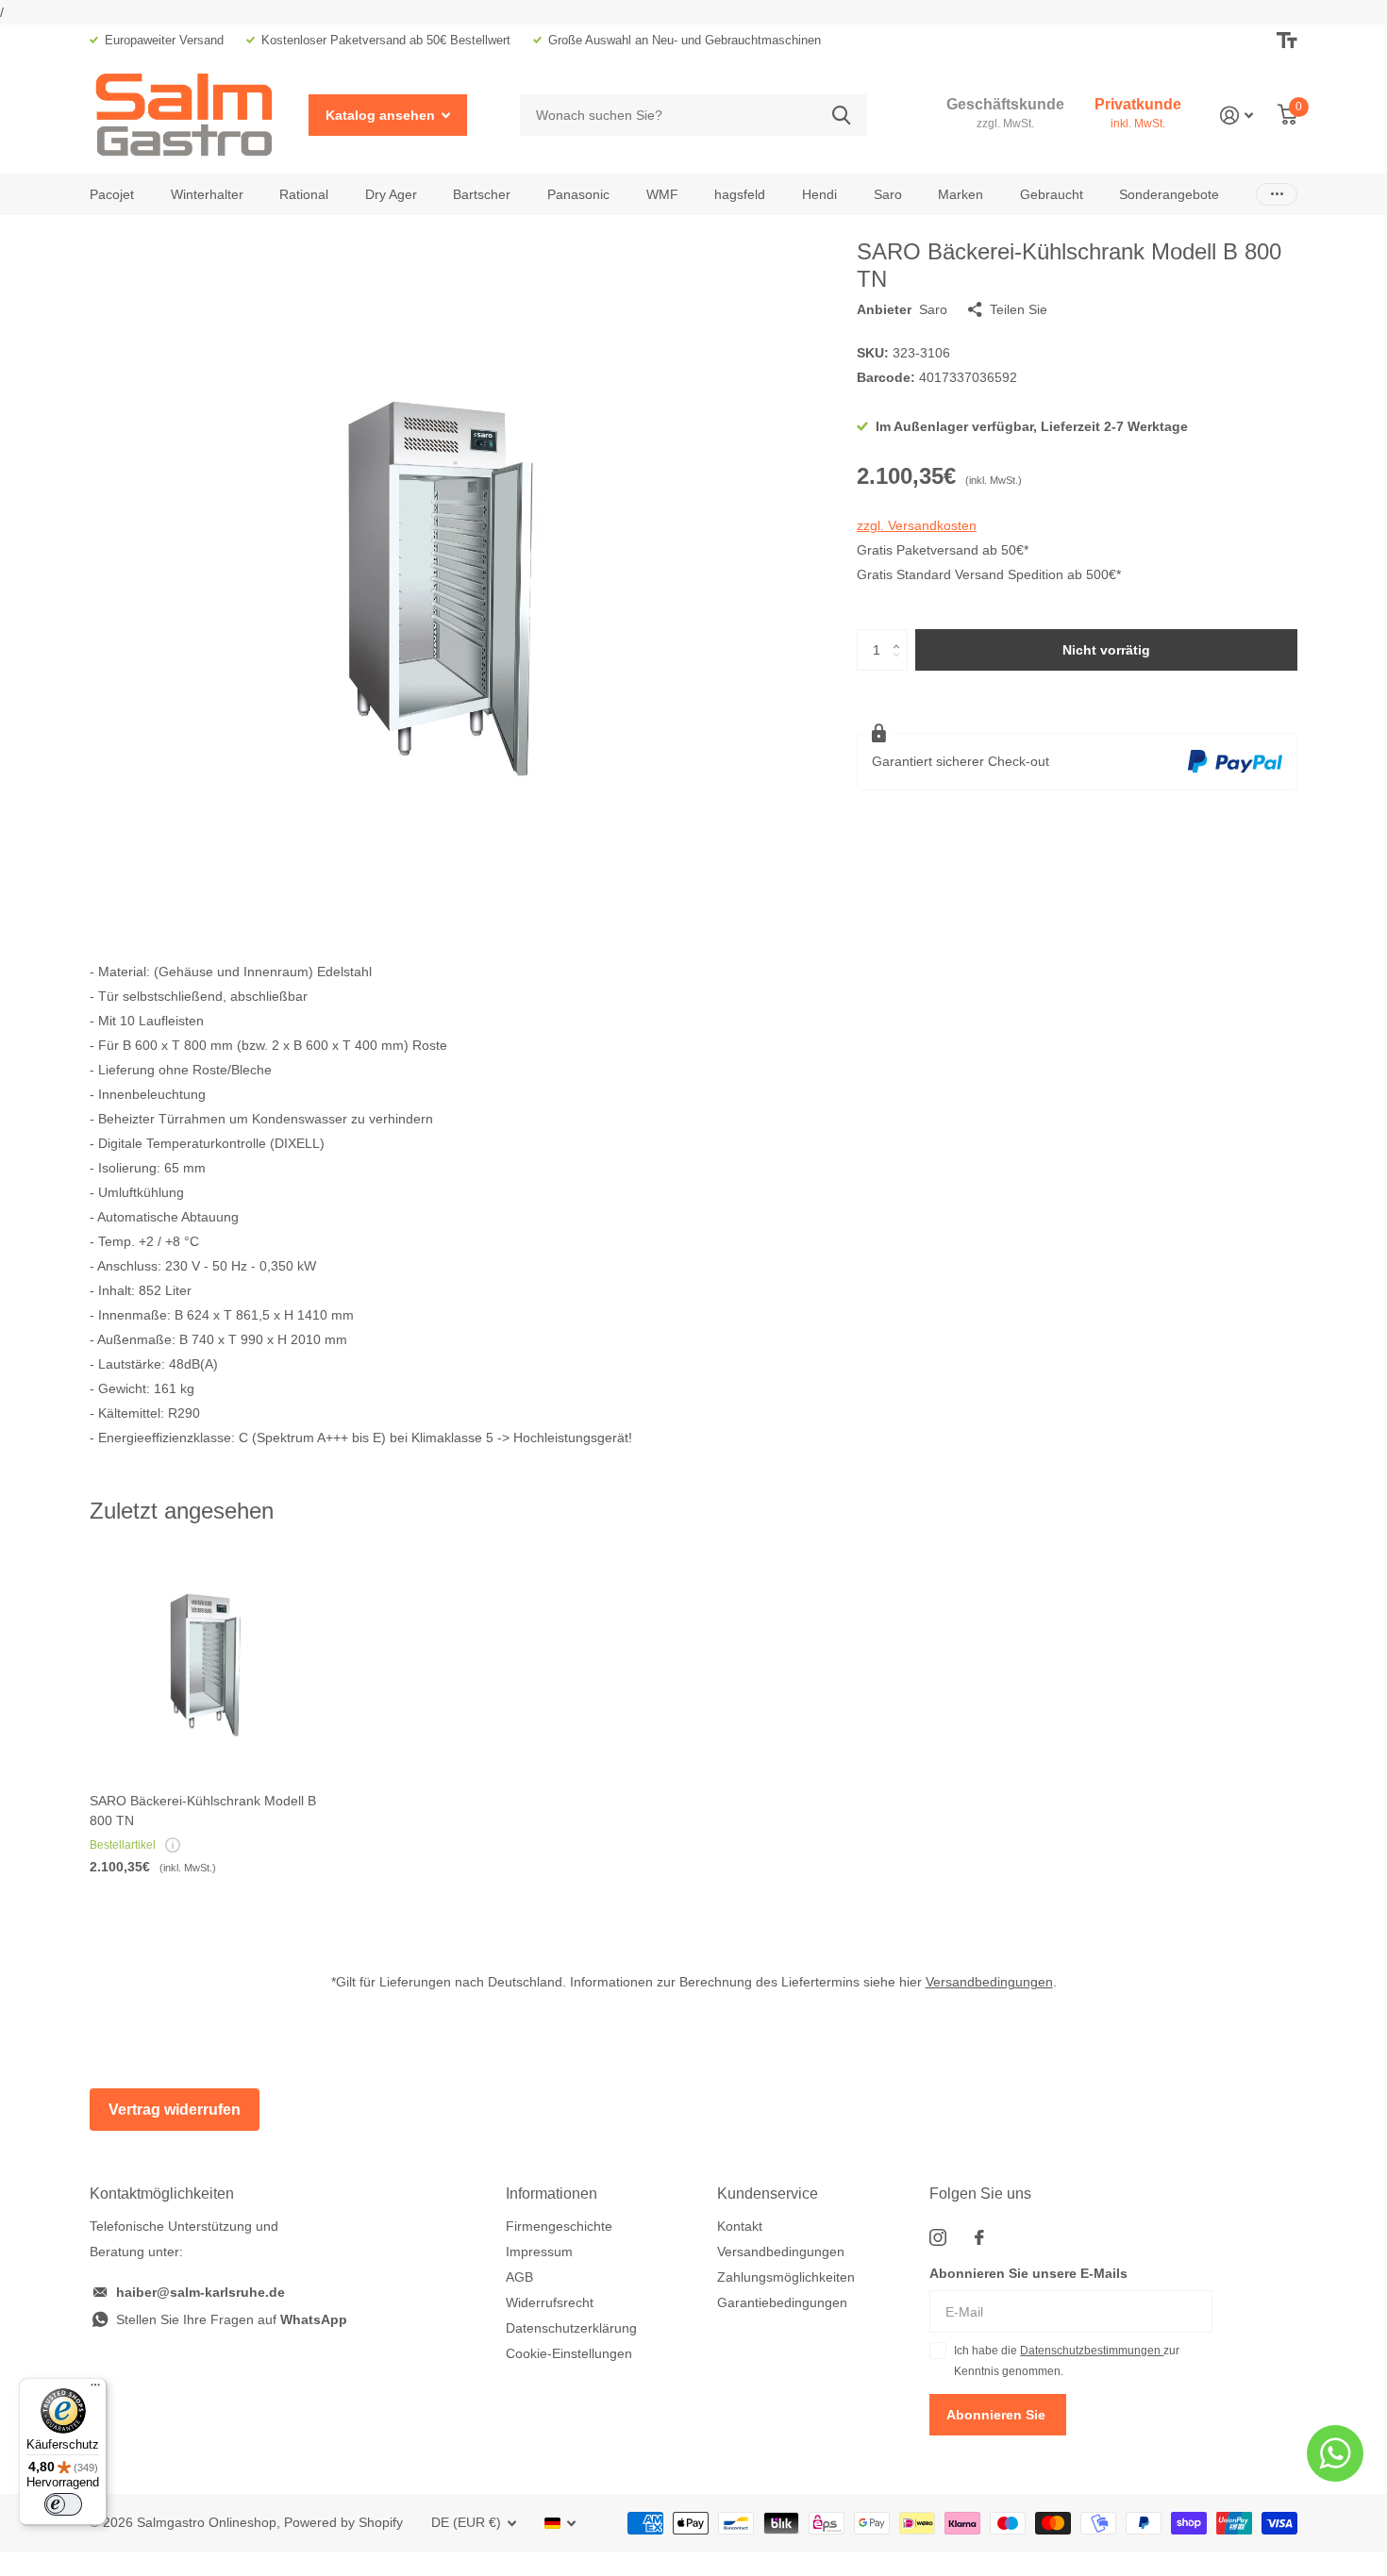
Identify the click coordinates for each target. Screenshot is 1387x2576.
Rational (304, 194)
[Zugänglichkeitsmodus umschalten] (1287, 41)
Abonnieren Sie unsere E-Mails (1028, 2273)
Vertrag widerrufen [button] (175, 2110)
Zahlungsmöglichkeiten (786, 2277)
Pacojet (112, 194)
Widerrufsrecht (550, 2302)
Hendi (819, 194)
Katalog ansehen (382, 115)
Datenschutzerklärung (571, 2328)
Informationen (551, 2194)
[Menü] (95, 2389)
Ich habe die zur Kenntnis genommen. (1067, 2361)
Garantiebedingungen (782, 2302)
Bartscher (482, 194)
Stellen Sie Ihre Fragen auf (232, 2319)
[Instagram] (938, 2237)
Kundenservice (768, 2194)
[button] (901, 635)
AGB (519, 2277)
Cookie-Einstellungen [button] (569, 2353)
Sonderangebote (1169, 194)
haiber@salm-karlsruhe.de (201, 2292)
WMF (662, 194)
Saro (888, 194)
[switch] (63, 2504)
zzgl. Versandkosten (917, 525)
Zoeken (841, 116)
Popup (173, 1845)
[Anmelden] (1237, 116)
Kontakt (740, 2226)
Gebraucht (1052, 194)
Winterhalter (207, 194)
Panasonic (578, 194)
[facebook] (979, 2237)
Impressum (539, 2252)
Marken (961, 194)
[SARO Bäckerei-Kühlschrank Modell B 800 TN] (204, 1664)
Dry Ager (391, 194)
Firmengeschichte (559, 2226)
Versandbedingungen (989, 1982)
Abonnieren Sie (998, 2415)
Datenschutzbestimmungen (1092, 2351)
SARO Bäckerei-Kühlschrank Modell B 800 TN (203, 1811)
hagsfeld (740, 194)
